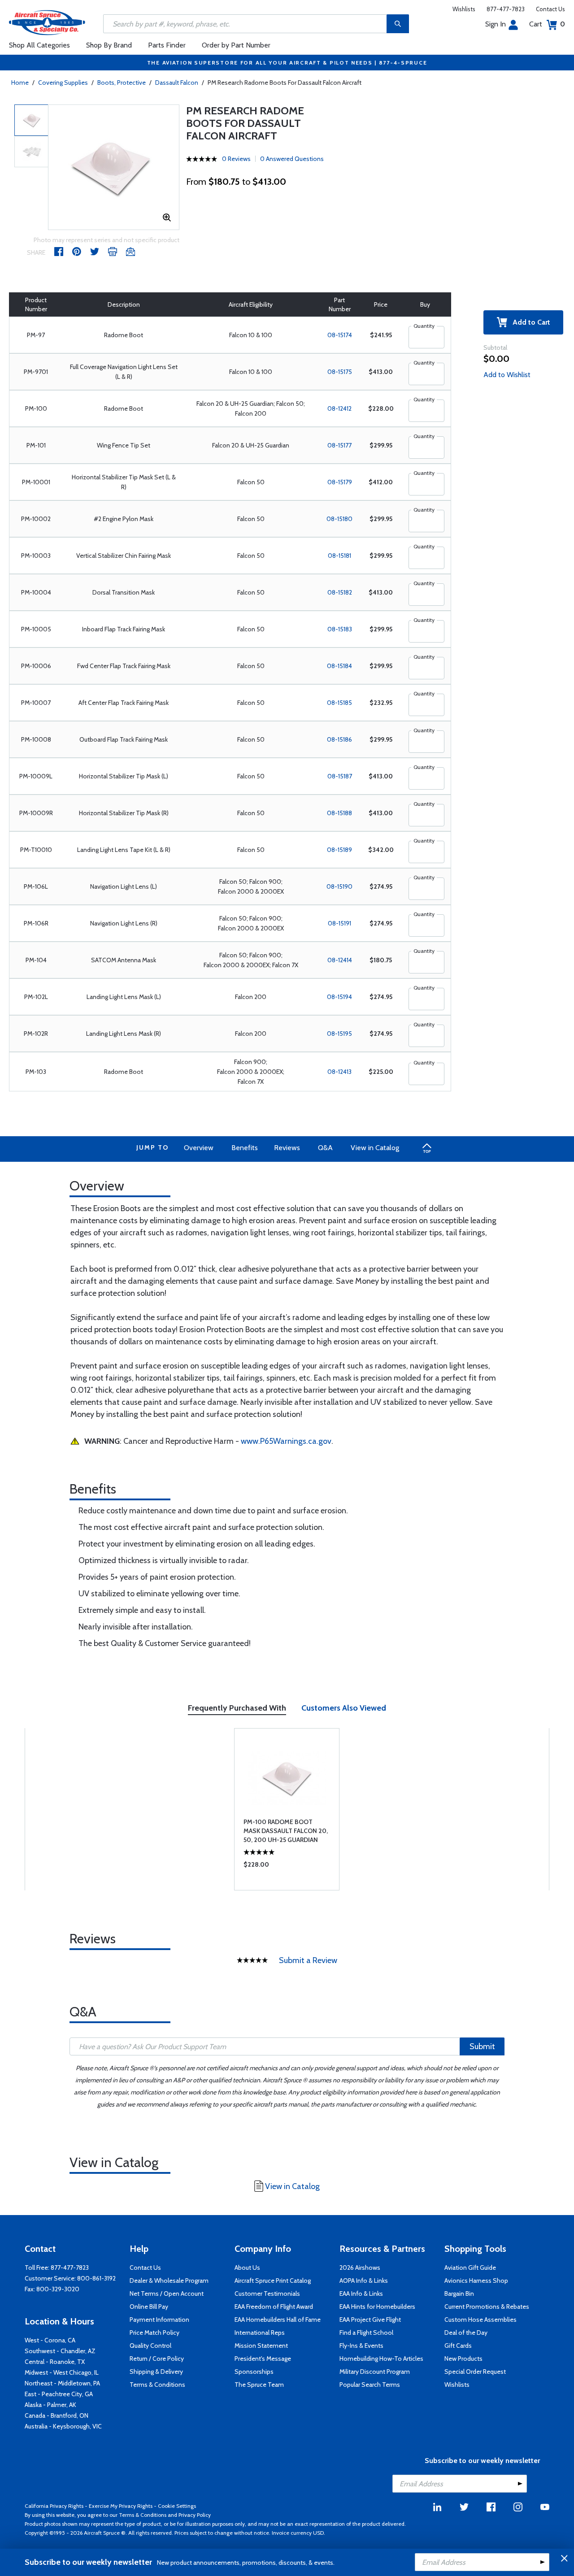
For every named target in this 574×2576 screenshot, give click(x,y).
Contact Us (550, 9)
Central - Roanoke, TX (55, 2362)
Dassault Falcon (177, 83)
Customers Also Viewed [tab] (344, 1708)
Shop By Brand (109, 45)
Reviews (287, 1148)
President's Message (263, 2359)
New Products (463, 2359)
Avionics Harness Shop (476, 2281)
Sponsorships (254, 2372)
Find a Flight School (366, 2333)
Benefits (245, 1148)
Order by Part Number (236, 45)
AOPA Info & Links (364, 2281)
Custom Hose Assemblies (481, 2320)
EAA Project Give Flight (370, 2320)
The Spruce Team (259, 2385)
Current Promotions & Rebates (487, 2307)
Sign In (496, 24)
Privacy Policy (195, 2515)
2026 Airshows (360, 2268)
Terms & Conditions (157, 2385)
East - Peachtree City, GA (59, 2394)
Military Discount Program (375, 2372)
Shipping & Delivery (156, 2372)
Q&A (325, 1148)
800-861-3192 (96, 2278)
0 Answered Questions (292, 159)
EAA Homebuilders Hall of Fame (278, 2320)
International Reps (260, 2333)
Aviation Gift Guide (470, 2268)
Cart (547, 24)
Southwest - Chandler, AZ (60, 2351)
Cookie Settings (177, 2506)
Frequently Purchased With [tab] (237, 1708)
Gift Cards (458, 2346)
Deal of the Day (466, 2333)
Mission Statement (261, 2346)
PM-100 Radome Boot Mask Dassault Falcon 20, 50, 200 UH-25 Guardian (286, 1831)
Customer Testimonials (267, 2294)
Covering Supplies (63, 83)
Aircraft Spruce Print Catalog (273, 2281)
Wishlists (464, 9)
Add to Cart (529, 322)
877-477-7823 (506, 9)
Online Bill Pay (149, 2307)
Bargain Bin (459, 2294)
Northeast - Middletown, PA (62, 2383)
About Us (247, 2268)
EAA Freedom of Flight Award (274, 2307)
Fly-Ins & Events (361, 2346)
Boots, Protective (122, 83)
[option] (114, 167)
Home (20, 83)
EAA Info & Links (361, 2294)
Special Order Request (475, 2372)
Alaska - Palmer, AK (50, 2405)
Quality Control (150, 2346)
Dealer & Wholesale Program (169, 2281)
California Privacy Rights (54, 2506)
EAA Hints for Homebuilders (377, 2307)
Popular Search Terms (370, 2385)
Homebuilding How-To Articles (381, 2359)
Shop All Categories (39, 45)
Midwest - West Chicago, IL (62, 2372)
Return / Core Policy (157, 2359)
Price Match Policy (154, 2333)
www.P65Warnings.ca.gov (286, 1441)
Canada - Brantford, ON (57, 2415)
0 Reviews (236, 159)
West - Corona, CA (50, 2340)
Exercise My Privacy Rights (121, 2506)
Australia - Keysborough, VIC (63, 2426)
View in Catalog (375, 1148)
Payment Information (159, 2320)
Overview (199, 1148)
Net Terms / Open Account (167, 2294)
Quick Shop (287, 1867)
